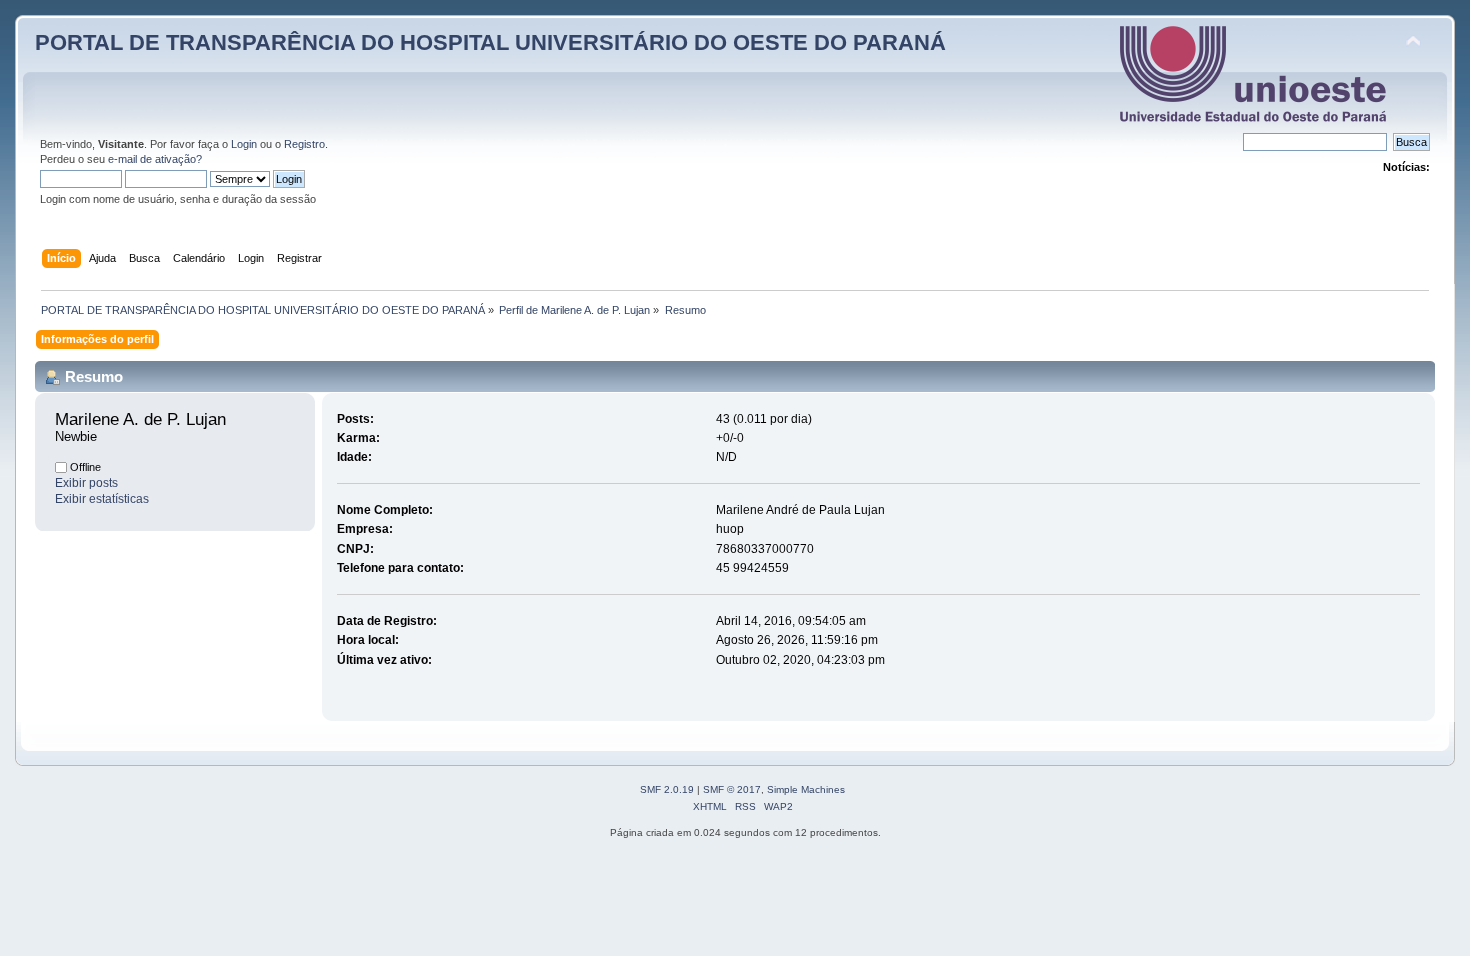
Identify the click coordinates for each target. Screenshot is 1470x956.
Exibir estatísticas (102, 499)
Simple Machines (806, 789)
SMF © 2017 (732, 789)
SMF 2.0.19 (667, 789)
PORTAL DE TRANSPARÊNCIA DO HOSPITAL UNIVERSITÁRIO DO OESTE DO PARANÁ (490, 42)
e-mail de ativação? (155, 159)
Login (244, 144)
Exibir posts (86, 483)
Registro (304, 144)
